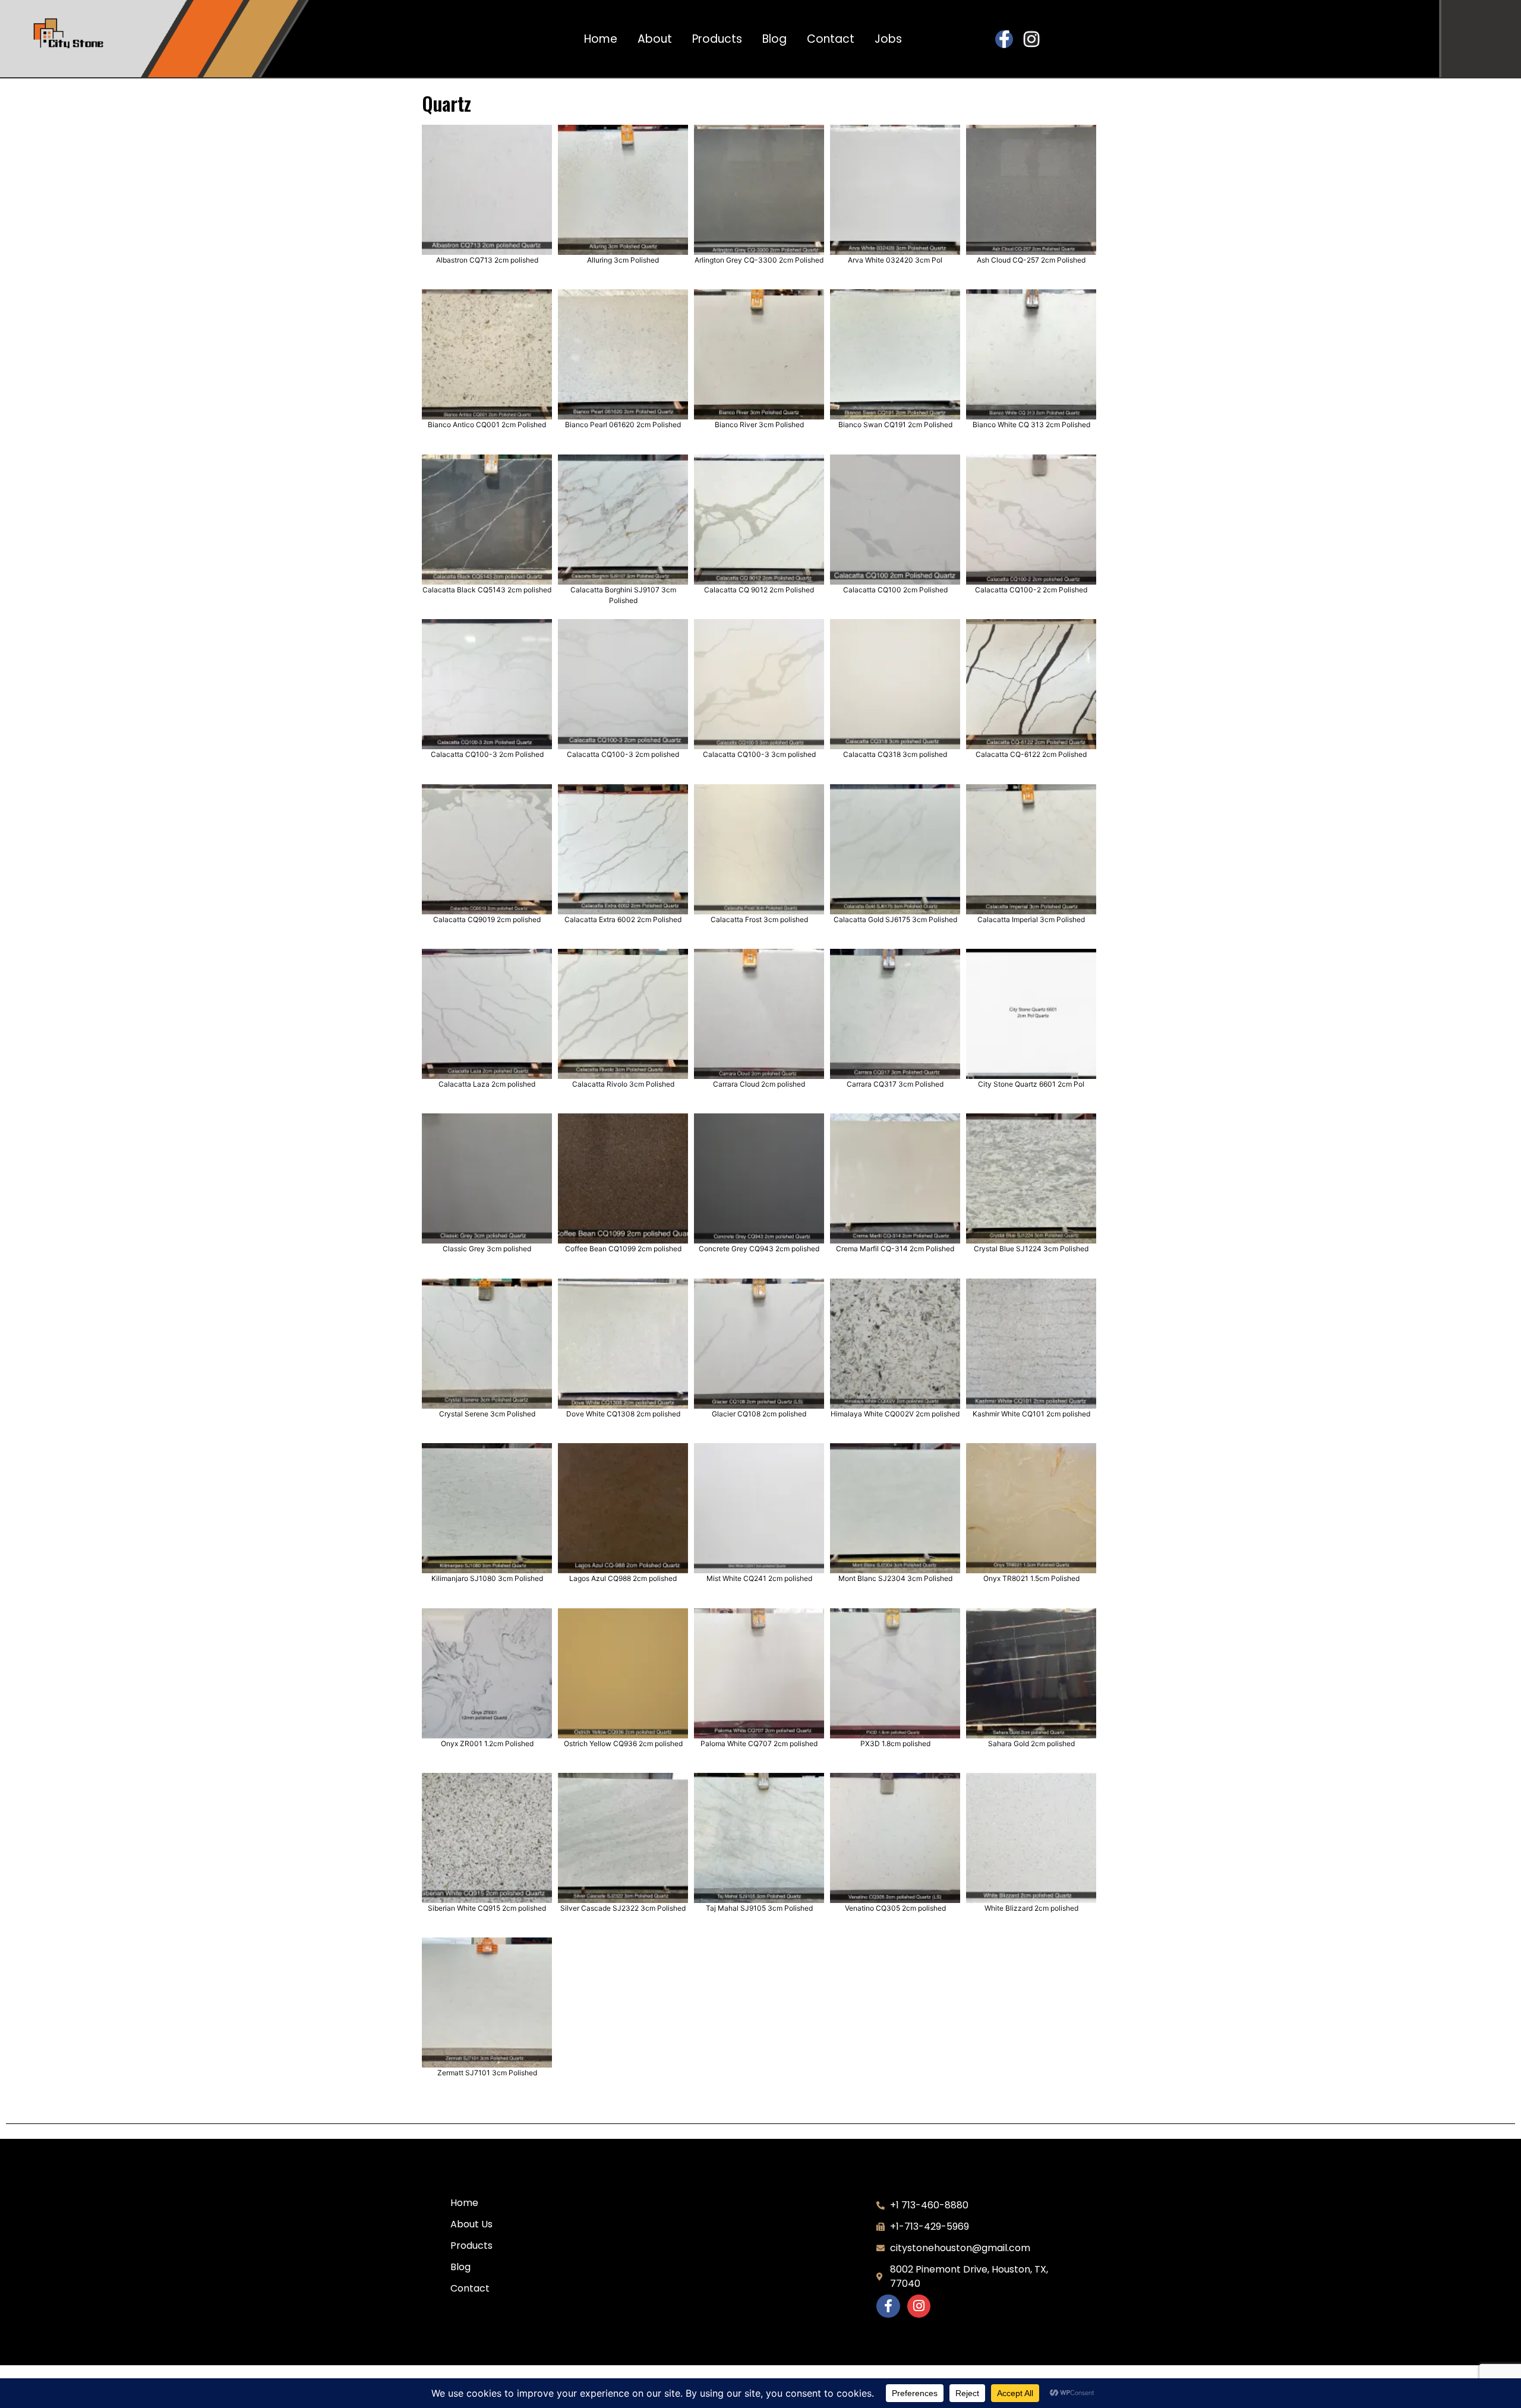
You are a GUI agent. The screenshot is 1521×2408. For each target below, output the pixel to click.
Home (601, 39)
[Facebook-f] (1004, 39)
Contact (831, 39)
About (655, 39)
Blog (774, 39)
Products (717, 39)
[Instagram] (1031, 39)
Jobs (888, 39)
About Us (471, 2224)
